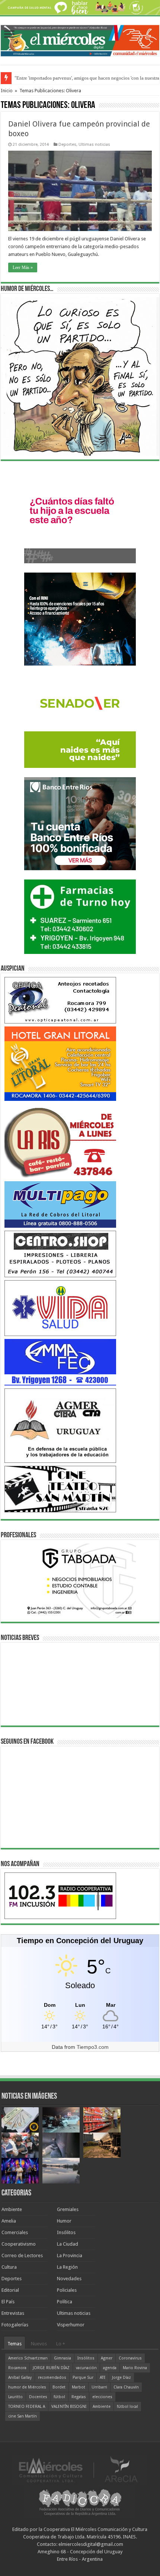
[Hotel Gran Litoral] (60, 1063)
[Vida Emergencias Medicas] (60, 1308)
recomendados (52, 2378)
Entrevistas (13, 2313)
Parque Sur (83, 2378)
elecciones (102, 2397)
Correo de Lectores (22, 2255)
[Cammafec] (60, 1362)
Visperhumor (71, 2325)
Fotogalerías (15, 2325)
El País (8, 2302)
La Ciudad (68, 2244)
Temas (15, 2344)
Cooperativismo (19, 2244)
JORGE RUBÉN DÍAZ (51, 2368)
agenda (110, 2368)
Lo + (61, 2344)
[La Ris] (60, 1141)
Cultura (9, 2267)
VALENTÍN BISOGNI (69, 2407)
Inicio (7, 91)
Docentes (38, 2397)
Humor (64, 2221)
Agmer (107, 2358)
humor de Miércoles (27, 2387)
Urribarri (99, 2387)
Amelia (9, 2221)
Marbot (79, 2387)
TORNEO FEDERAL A (27, 2407)
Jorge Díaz (121, 2378)
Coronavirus (130, 2358)
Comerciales (15, 2232)
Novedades (69, 2279)
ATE (103, 2378)
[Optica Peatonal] (60, 1000)
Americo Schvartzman (28, 2358)
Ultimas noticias (94, 145)
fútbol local (127, 2407)
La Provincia (70, 2255)
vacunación (86, 2368)
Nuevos (39, 2344)
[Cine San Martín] (60, 1489)
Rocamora (17, 2368)
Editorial (10, 2290)
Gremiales (68, 2209)
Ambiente (12, 2209)
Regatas (79, 2397)
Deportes (67, 145)
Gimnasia (63, 2358)
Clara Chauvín (126, 2387)
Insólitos (66, 2232)
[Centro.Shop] (60, 1254)
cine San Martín (23, 2416)
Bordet (59, 2387)
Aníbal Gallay (20, 2378)
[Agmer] (60, 1425)
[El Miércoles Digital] (80, 39)
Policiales (67, 2290)
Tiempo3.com (93, 2047)
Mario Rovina (135, 2368)
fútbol (59, 2397)
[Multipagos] (60, 1204)
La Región (67, 2267)
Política (65, 2302)
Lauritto (15, 2397)
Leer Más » (23, 267)
